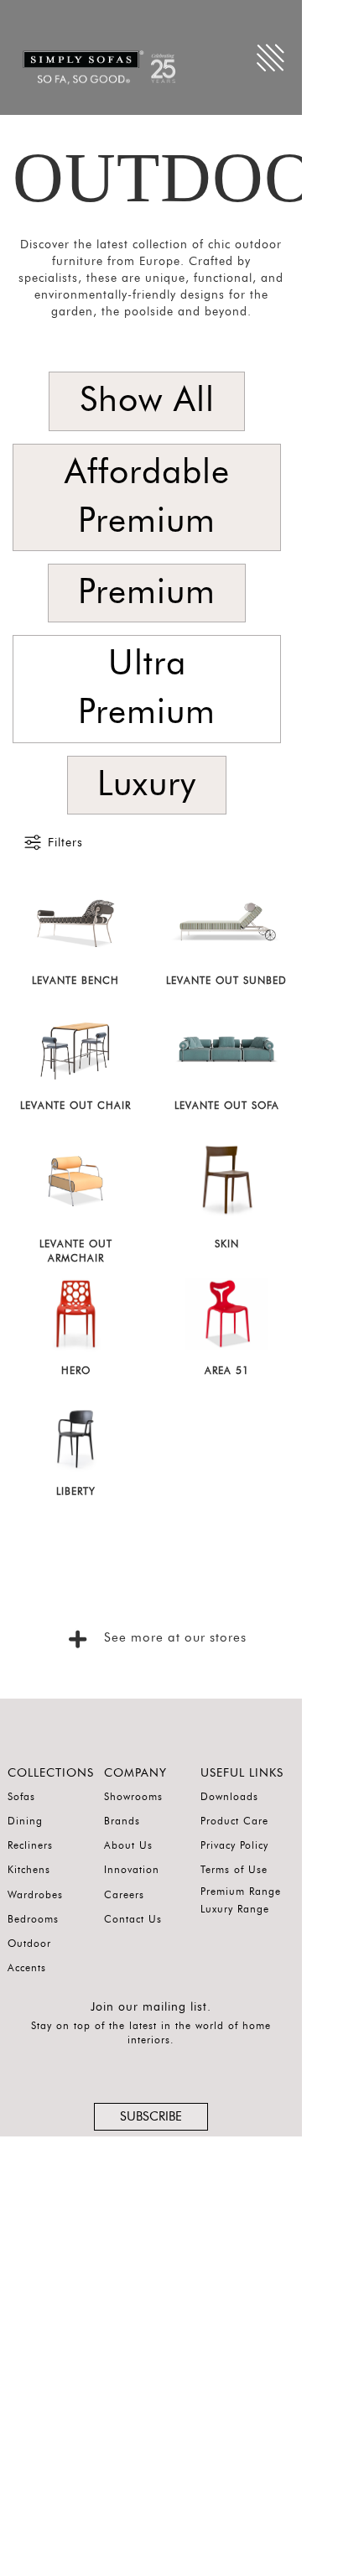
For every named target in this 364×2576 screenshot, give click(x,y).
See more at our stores (173, 1638)
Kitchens (29, 1870)
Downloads (229, 1797)
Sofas (21, 1797)
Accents (27, 1968)
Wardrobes (35, 1895)
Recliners (30, 1845)
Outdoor (29, 1944)
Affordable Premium (147, 497)
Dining (25, 1821)
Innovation (132, 1870)
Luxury (147, 785)
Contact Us (133, 1919)
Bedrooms (33, 1919)
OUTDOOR (188, 177)
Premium (147, 593)
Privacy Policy (234, 1845)
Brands (122, 1821)
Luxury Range (235, 1909)
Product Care (234, 1821)
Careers (124, 1895)
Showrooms (133, 1797)
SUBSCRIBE (151, 2117)
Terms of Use (234, 1870)
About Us (128, 1845)
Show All (147, 401)
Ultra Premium (147, 688)
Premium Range (241, 1892)
